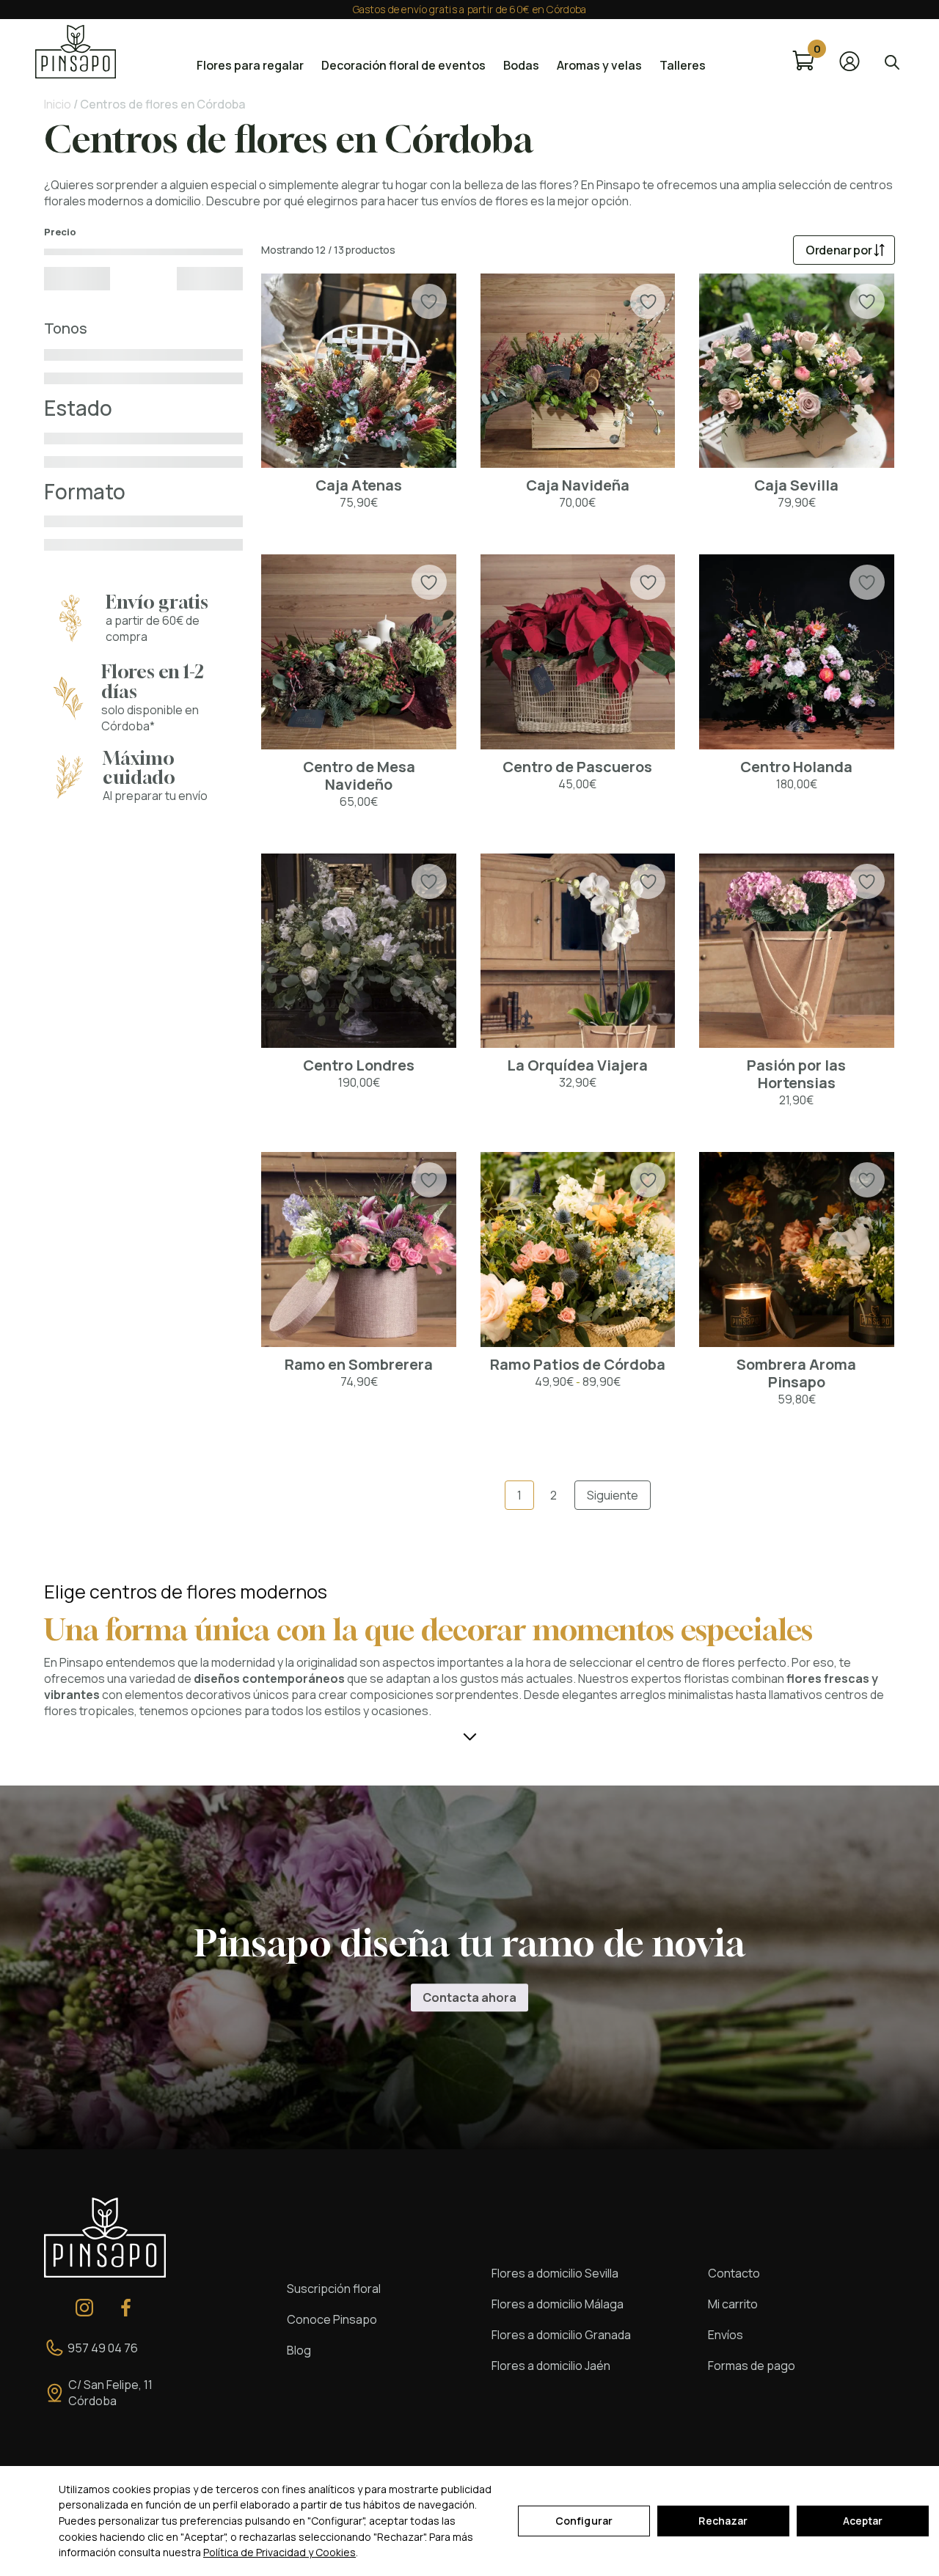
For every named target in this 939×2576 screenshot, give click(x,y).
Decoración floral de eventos (403, 65)
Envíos (726, 2335)
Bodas (521, 65)
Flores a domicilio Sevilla (555, 2273)
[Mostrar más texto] (469, 1736)
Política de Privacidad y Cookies (279, 2552)
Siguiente (613, 1495)
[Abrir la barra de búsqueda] (892, 61)
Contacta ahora (469, 1997)
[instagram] (84, 2308)
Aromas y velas (599, 65)
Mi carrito (733, 2304)
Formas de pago (752, 2366)
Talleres (683, 65)
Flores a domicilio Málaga (558, 2304)
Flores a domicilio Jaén (551, 2366)
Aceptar (863, 2521)
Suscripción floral (334, 2289)
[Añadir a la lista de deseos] (429, 302)
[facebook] (126, 2308)
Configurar (584, 2521)
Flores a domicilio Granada (561, 2335)
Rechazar (723, 2521)
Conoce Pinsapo (332, 2319)
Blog (299, 2350)
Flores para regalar (250, 65)
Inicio (58, 104)
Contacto (734, 2273)
